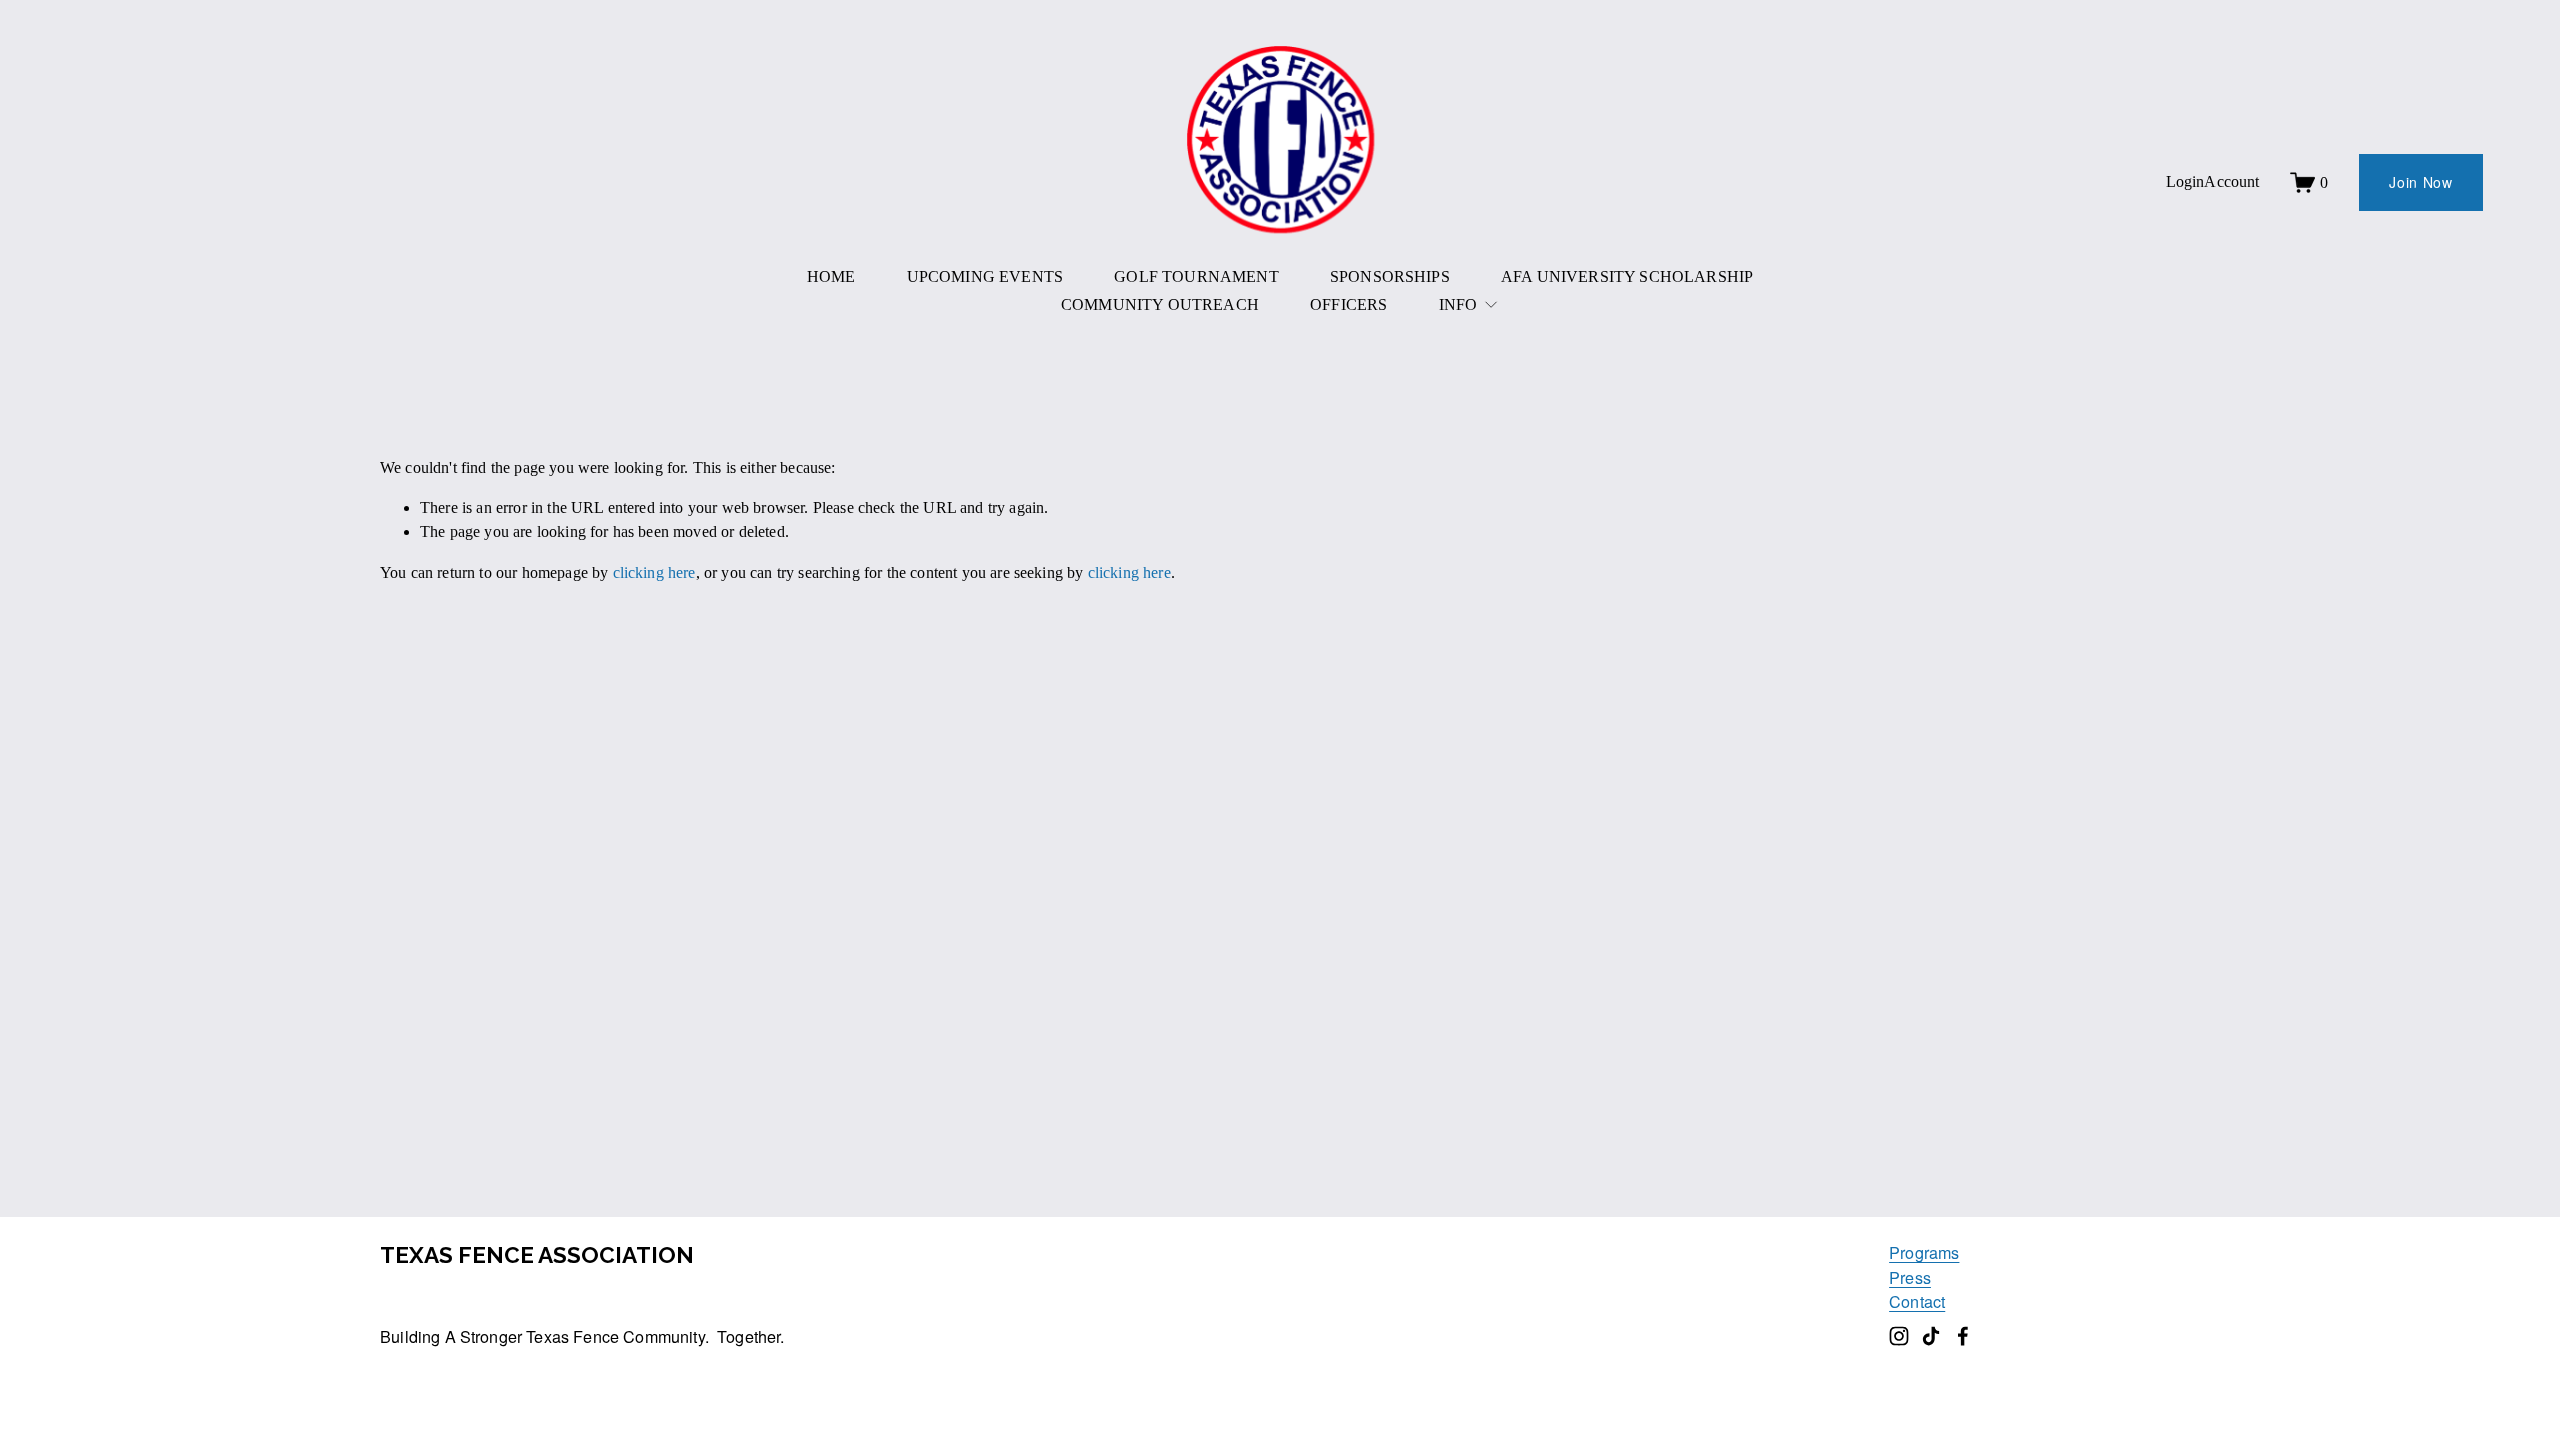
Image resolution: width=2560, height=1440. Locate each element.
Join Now (2421, 182)
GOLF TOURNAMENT (1196, 276)
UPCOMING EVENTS (985, 276)
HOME (831, 276)
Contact (1917, 1301)
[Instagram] (1899, 1336)
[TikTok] (1931, 1336)
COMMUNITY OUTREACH (1160, 304)
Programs (1924, 1252)
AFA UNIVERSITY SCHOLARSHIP (1627, 276)
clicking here (654, 572)
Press (1910, 1277)
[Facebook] (1963, 1336)
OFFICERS (1348, 304)
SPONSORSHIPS (1390, 276)
